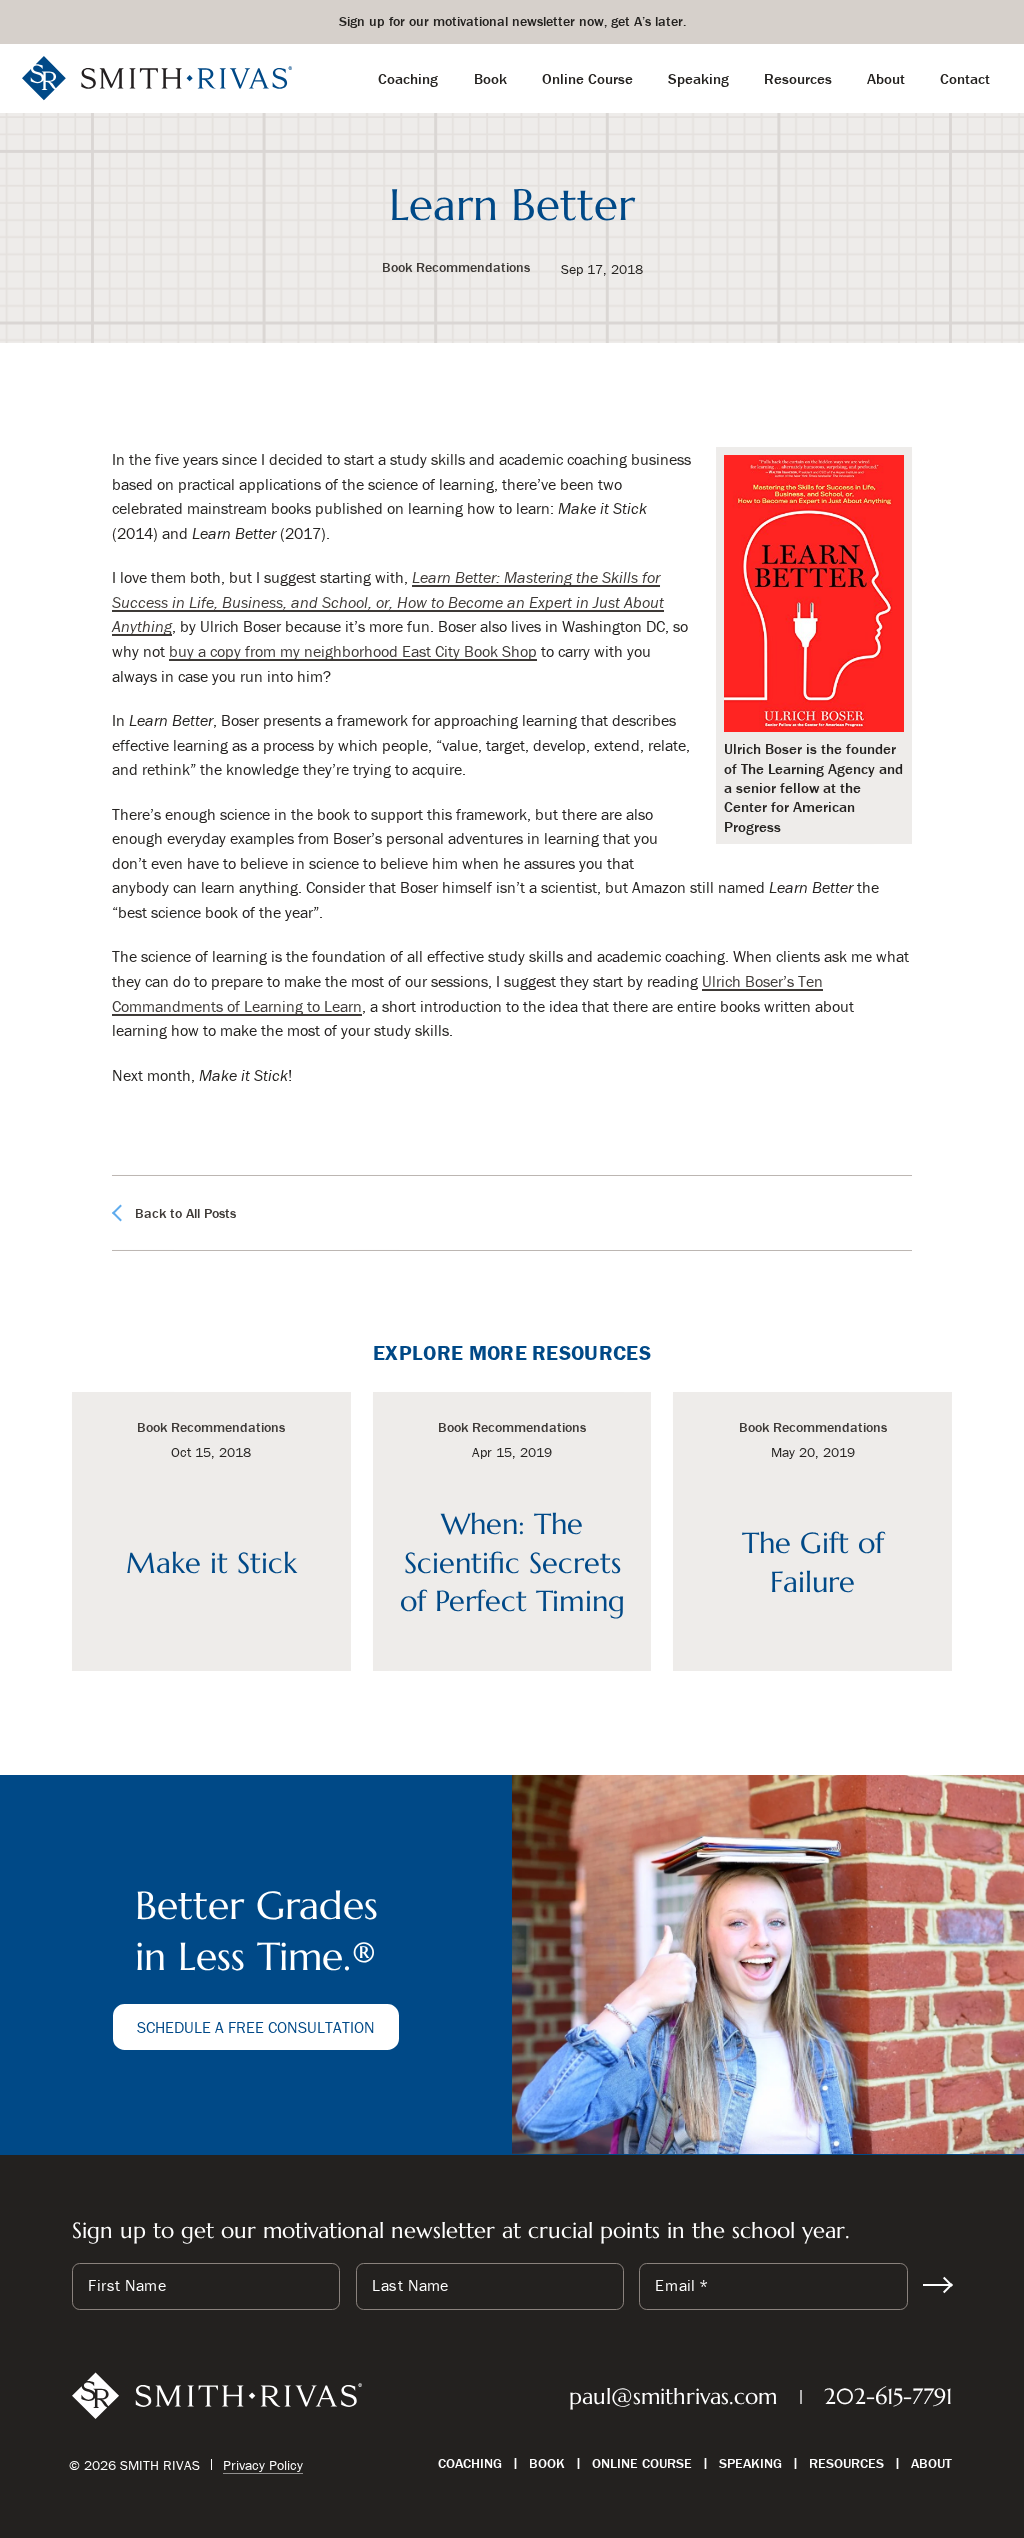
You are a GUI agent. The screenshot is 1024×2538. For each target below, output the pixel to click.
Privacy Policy (263, 2465)
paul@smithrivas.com (673, 2396)
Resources (846, 2463)
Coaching (470, 2463)
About (931, 2463)
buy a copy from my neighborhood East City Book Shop (353, 651)
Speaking (750, 2463)
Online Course (642, 2463)
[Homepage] (157, 76)
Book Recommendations (456, 268)
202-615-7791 (888, 2396)
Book (547, 2463)
